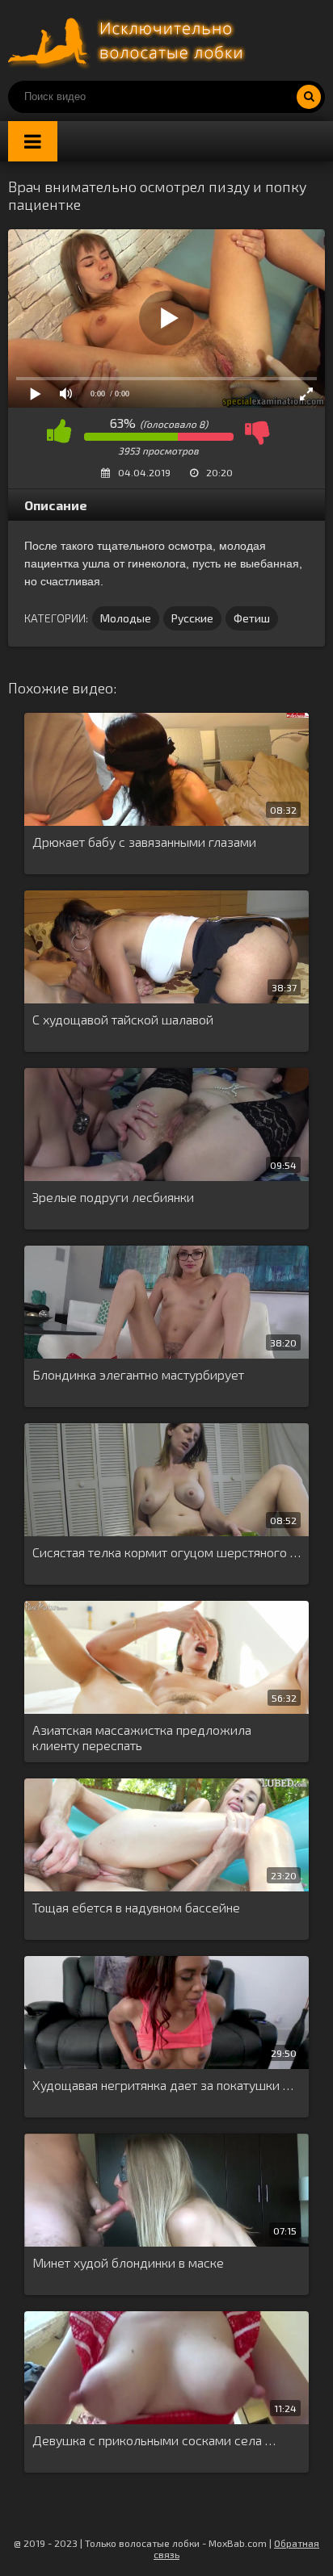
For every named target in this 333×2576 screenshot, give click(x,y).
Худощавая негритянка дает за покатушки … (163, 2085)
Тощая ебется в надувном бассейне (136, 1907)
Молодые (126, 618)
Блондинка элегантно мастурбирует (138, 1374)
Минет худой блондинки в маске (128, 2262)
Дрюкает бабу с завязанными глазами (144, 842)
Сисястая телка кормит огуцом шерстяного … (166, 1552)
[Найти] (309, 97)
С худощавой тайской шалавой (123, 1019)
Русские (192, 618)
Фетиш (252, 618)
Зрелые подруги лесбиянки (113, 1197)
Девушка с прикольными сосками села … (154, 2440)
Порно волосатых (129, 40)
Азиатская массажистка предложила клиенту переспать (142, 1737)
